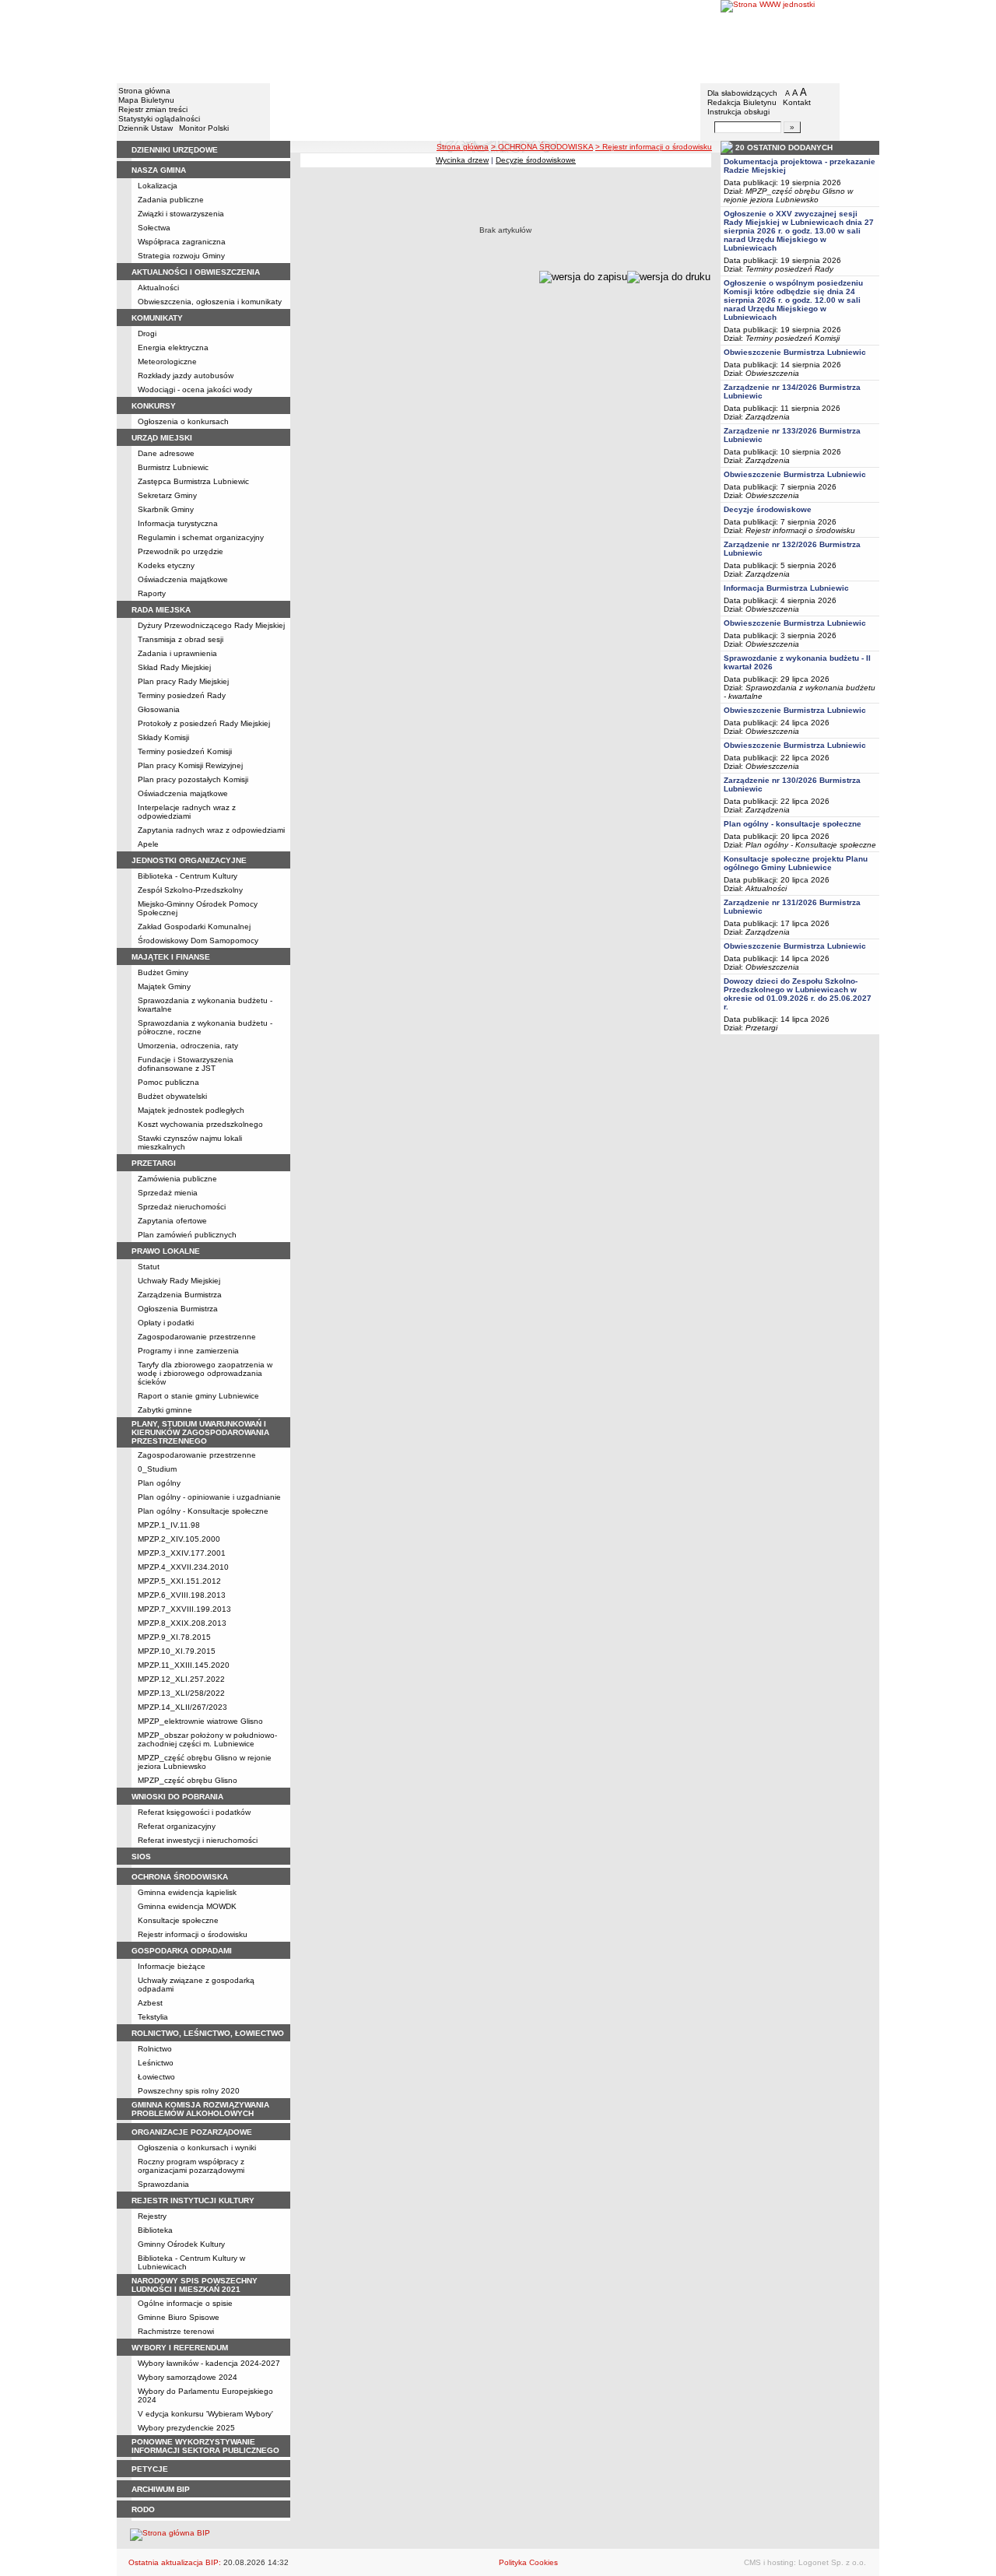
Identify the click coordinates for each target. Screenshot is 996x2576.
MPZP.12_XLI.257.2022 (181, 1679)
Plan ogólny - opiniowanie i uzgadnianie (209, 1497)
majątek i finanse (171, 957)
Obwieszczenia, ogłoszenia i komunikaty (210, 302)
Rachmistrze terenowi (176, 2331)
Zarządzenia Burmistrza (180, 1295)
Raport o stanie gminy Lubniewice (198, 1396)
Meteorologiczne (167, 361)
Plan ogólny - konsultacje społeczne (793, 824)
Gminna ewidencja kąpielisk (187, 1892)
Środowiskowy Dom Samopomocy (198, 941)
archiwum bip (161, 2489)
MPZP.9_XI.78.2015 (174, 1637)
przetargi (154, 1163)
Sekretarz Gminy (167, 495)
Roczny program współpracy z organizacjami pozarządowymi (191, 2166)
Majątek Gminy (164, 986)
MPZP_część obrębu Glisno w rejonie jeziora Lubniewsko (205, 1762)
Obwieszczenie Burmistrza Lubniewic (795, 352)
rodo (143, 2509)
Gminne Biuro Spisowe (179, 2317)
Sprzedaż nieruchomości (182, 1207)
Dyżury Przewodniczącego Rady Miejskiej (211, 625)
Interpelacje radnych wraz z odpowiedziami (187, 812)
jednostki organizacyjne (189, 860)
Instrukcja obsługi (738, 112)
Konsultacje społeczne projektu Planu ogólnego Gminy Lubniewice (796, 863)
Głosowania (159, 709)
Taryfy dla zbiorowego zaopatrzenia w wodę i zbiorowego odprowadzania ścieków (205, 1373)
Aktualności (158, 288)
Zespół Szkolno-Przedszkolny (190, 890)
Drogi (147, 333)
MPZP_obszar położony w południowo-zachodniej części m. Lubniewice (207, 1739)
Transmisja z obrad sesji (181, 639)
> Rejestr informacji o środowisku (654, 147)
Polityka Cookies (528, 2562)
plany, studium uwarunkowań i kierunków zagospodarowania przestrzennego (200, 1432)
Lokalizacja (158, 186)
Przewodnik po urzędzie (181, 551)
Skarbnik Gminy (166, 509)
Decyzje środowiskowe (536, 160)
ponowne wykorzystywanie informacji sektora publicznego (205, 2446)
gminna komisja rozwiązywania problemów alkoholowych (200, 2109)
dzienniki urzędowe (175, 150)
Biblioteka (155, 2230)
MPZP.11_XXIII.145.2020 (184, 1665)
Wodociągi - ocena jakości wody (195, 390)
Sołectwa (154, 228)
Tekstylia (153, 2017)
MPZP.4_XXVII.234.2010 (183, 1567)
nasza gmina (159, 170)
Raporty (152, 593)
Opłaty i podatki (166, 1323)
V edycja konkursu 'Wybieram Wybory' (205, 2414)
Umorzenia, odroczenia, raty (188, 1046)
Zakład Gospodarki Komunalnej (194, 927)
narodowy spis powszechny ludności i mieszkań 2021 (195, 2285)
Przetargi (761, 1028)
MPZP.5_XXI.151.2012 (179, 1581)
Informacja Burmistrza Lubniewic (786, 588)
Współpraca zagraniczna (182, 242)
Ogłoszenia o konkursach (183, 421)
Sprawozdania (163, 2184)
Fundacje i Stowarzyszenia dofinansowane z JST (186, 1064)
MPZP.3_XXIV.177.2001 (182, 1553)
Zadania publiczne (171, 200)
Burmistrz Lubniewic (173, 467)
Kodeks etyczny (166, 565)
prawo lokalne (166, 1251)
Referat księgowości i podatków (194, 1812)
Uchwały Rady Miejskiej (179, 1281)
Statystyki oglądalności (159, 119)
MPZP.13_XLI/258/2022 (181, 1693)
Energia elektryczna (173, 347)
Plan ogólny (159, 1483)
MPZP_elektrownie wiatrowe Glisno (200, 1721)
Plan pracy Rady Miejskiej (183, 681)
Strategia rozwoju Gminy (181, 256)
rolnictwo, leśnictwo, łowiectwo (208, 2033)
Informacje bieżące (172, 1966)
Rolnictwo (155, 2049)
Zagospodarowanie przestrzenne (197, 1337)
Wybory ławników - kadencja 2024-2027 (209, 2363)
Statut (149, 1267)
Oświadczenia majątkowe (183, 579)
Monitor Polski (204, 128)
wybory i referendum (180, 2348)
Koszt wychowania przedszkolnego (200, 1124)
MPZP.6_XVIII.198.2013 (182, 1595)
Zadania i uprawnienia (177, 653)
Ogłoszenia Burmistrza (178, 1309)
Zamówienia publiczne (177, 1179)
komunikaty (157, 318)
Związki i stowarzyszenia (181, 214)
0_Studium (157, 1469)
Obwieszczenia (772, 373)
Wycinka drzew (462, 160)
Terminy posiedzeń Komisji (185, 751)
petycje (150, 2469)
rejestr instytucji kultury (193, 2200)
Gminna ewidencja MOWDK (187, 1906)
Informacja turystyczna (178, 523)
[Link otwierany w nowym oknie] (800, 41)
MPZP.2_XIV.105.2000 (179, 1539)
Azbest (150, 2003)
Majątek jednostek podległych (191, 1110)
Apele (148, 844)
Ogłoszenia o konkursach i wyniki (197, 2148)
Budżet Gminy (163, 972)
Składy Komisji (163, 737)
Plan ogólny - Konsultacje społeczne (203, 1511)
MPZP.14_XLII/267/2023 (182, 1707)
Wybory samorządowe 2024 (188, 2377)
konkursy (154, 406)
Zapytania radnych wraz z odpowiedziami (211, 830)
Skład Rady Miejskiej (174, 667)
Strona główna (144, 91)
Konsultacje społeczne (178, 1920)
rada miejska (161, 610)
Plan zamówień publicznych (187, 1235)
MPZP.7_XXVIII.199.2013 (184, 1609)
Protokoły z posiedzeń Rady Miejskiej (204, 723)
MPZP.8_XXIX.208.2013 (182, 1623)
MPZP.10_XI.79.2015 (177, 1651)
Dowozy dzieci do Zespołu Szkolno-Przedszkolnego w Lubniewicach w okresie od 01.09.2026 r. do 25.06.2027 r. (798, 994)
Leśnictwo (156, 2063)
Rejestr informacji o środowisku (193, 1934)
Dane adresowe (166, 453)
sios (141, 1857)
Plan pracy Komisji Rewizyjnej (190, 765)
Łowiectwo (156, 2077)
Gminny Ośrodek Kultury (181, 2244)
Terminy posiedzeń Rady (182, 695)
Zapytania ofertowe (172, 1221)
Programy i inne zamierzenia (188, 1351)
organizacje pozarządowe (192, 2132)
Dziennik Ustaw (146, 128)
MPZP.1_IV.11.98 (169, 1525)
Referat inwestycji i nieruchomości (198, 1840)
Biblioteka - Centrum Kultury (188, 876)
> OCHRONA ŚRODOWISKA (542, 147)
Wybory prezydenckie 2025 (186, 2428)
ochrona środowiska (180, 1877)
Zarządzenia (768, 417)
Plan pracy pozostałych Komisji (193, 779)
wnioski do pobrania (177, 1797)
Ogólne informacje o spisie (185, 2303)
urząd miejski (162, 438)
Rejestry (152, 2216)
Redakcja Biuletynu (742, 102)
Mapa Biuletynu (146, 100)
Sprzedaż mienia (168, 1193)
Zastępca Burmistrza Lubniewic (193, 481)
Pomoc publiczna (168, 1082)
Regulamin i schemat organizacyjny (201, 537)
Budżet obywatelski (172, 1096)
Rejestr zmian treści (153, 109)
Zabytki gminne (165, 1410)
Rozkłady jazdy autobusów (186, 376)
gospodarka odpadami (182, 1951)
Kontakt (797, 102)
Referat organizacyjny (177, 1826)
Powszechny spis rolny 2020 (189, 2091)
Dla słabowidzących (742, 93)
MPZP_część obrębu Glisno (188, 1780)
